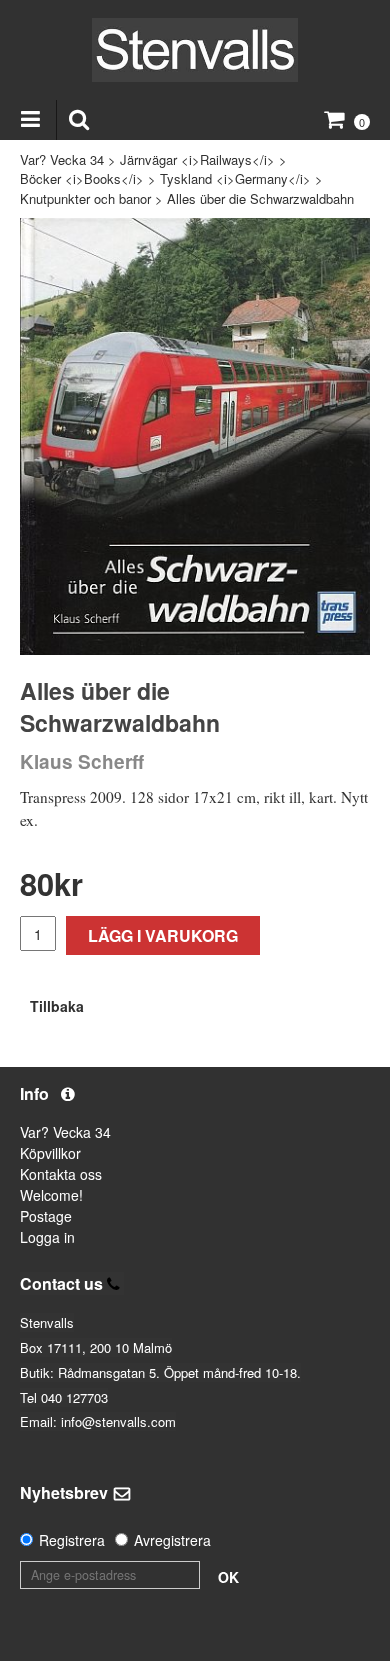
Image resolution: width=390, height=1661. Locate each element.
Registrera (72, 1540)
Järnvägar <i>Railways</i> (197, 159)
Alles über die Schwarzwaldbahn (260, 198)
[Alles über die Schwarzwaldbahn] (195, 436)
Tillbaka (57, 1006)
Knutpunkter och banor (85, 198)
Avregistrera (172, 1540)
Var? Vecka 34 (62, 159)
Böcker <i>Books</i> (82, 178)
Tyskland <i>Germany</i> (235, 178)
